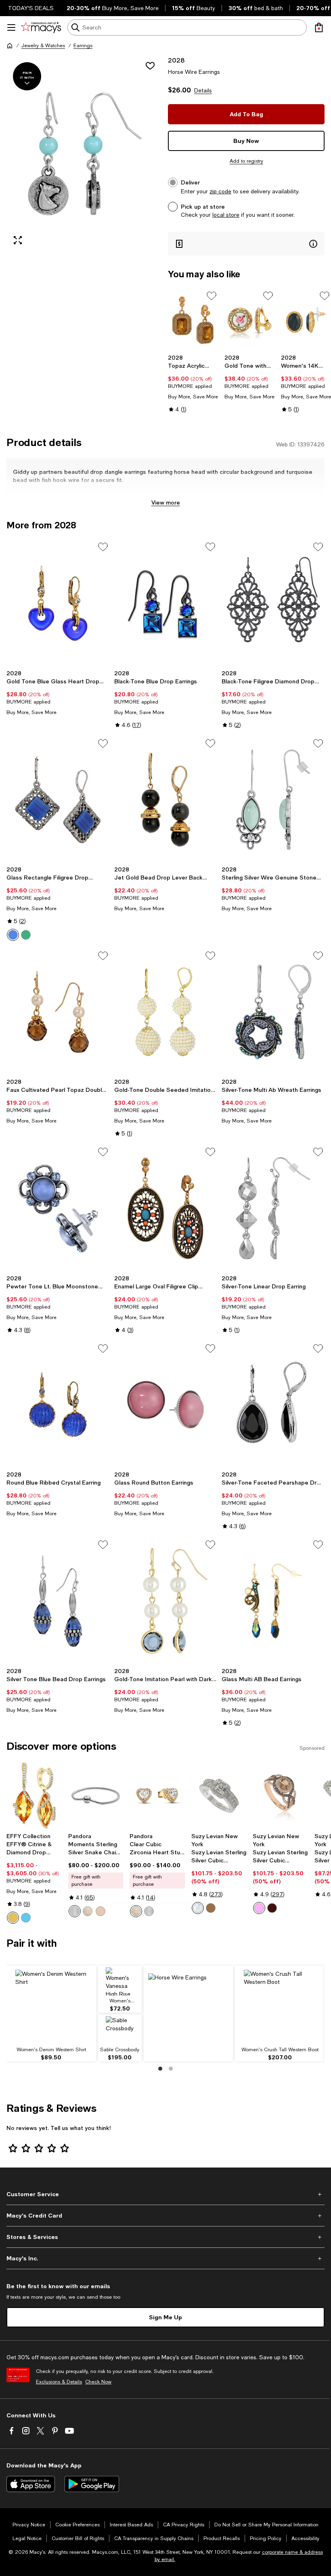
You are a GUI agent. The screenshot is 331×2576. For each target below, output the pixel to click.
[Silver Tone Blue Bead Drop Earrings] (58, 1601)
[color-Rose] (259, 1908)
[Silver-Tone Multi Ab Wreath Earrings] (273, 1012)
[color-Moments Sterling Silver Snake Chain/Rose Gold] (101, 1911)
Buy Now (246, 141)
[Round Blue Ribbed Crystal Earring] (58, 1405)
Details (203, 90)
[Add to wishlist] (150, 66)
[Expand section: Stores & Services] (165, 2237)
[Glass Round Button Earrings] (166, 1405)
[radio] (13, 935)
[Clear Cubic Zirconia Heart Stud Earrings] (157, 1796)
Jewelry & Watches (43, 46)
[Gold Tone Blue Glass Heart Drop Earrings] (58, 603)
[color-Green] (26, 935)
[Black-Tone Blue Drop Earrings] (166, 603)
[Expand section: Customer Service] (165, 2194)
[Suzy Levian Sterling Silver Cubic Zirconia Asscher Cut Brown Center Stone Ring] (219, 1796)
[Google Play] (92, 2484)
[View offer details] (246, 244)
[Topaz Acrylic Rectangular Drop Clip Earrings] (193, 320)
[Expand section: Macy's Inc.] (165, 2258)
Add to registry (246, 161)
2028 (176, 60)
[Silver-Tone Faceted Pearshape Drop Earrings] (273, 1405)
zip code (220, 191)
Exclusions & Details (59, 2382)
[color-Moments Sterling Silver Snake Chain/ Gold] (88, 1911)
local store (226, 215)
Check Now (98, 2382)
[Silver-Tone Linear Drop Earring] (273, 1208)
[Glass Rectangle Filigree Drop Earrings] (58, 800)
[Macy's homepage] (10, 46)
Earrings (83, 46)
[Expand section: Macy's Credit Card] (165, 2216)
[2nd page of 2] (171, 2069)
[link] (193, 383)
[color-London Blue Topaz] (26, 1918)
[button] (85, 154)
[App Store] (31, 2484)
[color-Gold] (136, 1911)
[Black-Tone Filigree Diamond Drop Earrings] (273, 603)
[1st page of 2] (160, 2069)
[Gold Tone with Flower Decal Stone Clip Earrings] (249, 320)
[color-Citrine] (13, 1918)
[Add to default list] (212, 296)
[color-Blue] (13, 935)
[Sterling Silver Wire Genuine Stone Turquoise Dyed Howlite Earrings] (273, 800)
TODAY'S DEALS (31, 8)
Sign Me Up (165, 2317)
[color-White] (198, 1908)
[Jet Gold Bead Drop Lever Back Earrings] (166, 800)
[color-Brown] (211, 1908)
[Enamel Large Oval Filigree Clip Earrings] (166, 1208)
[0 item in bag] (319, 27)
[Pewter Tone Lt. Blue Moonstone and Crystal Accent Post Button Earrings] (58, 1208)
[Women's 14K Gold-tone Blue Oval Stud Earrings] (306, 320)
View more (166, 502)
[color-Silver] (149, 1911)
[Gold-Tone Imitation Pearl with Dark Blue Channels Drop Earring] (166, 1601)
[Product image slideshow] (85, 154)
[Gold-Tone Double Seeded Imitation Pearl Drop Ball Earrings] (166, 1012)
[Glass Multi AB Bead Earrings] (273, 1601)
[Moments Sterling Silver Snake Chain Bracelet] (96, 1796)
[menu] (11, 27)
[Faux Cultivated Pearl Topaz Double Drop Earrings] (58, 1012)
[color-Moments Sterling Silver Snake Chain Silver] (75, 1911)
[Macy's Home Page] (41, 27)
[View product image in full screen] (18, 240)
